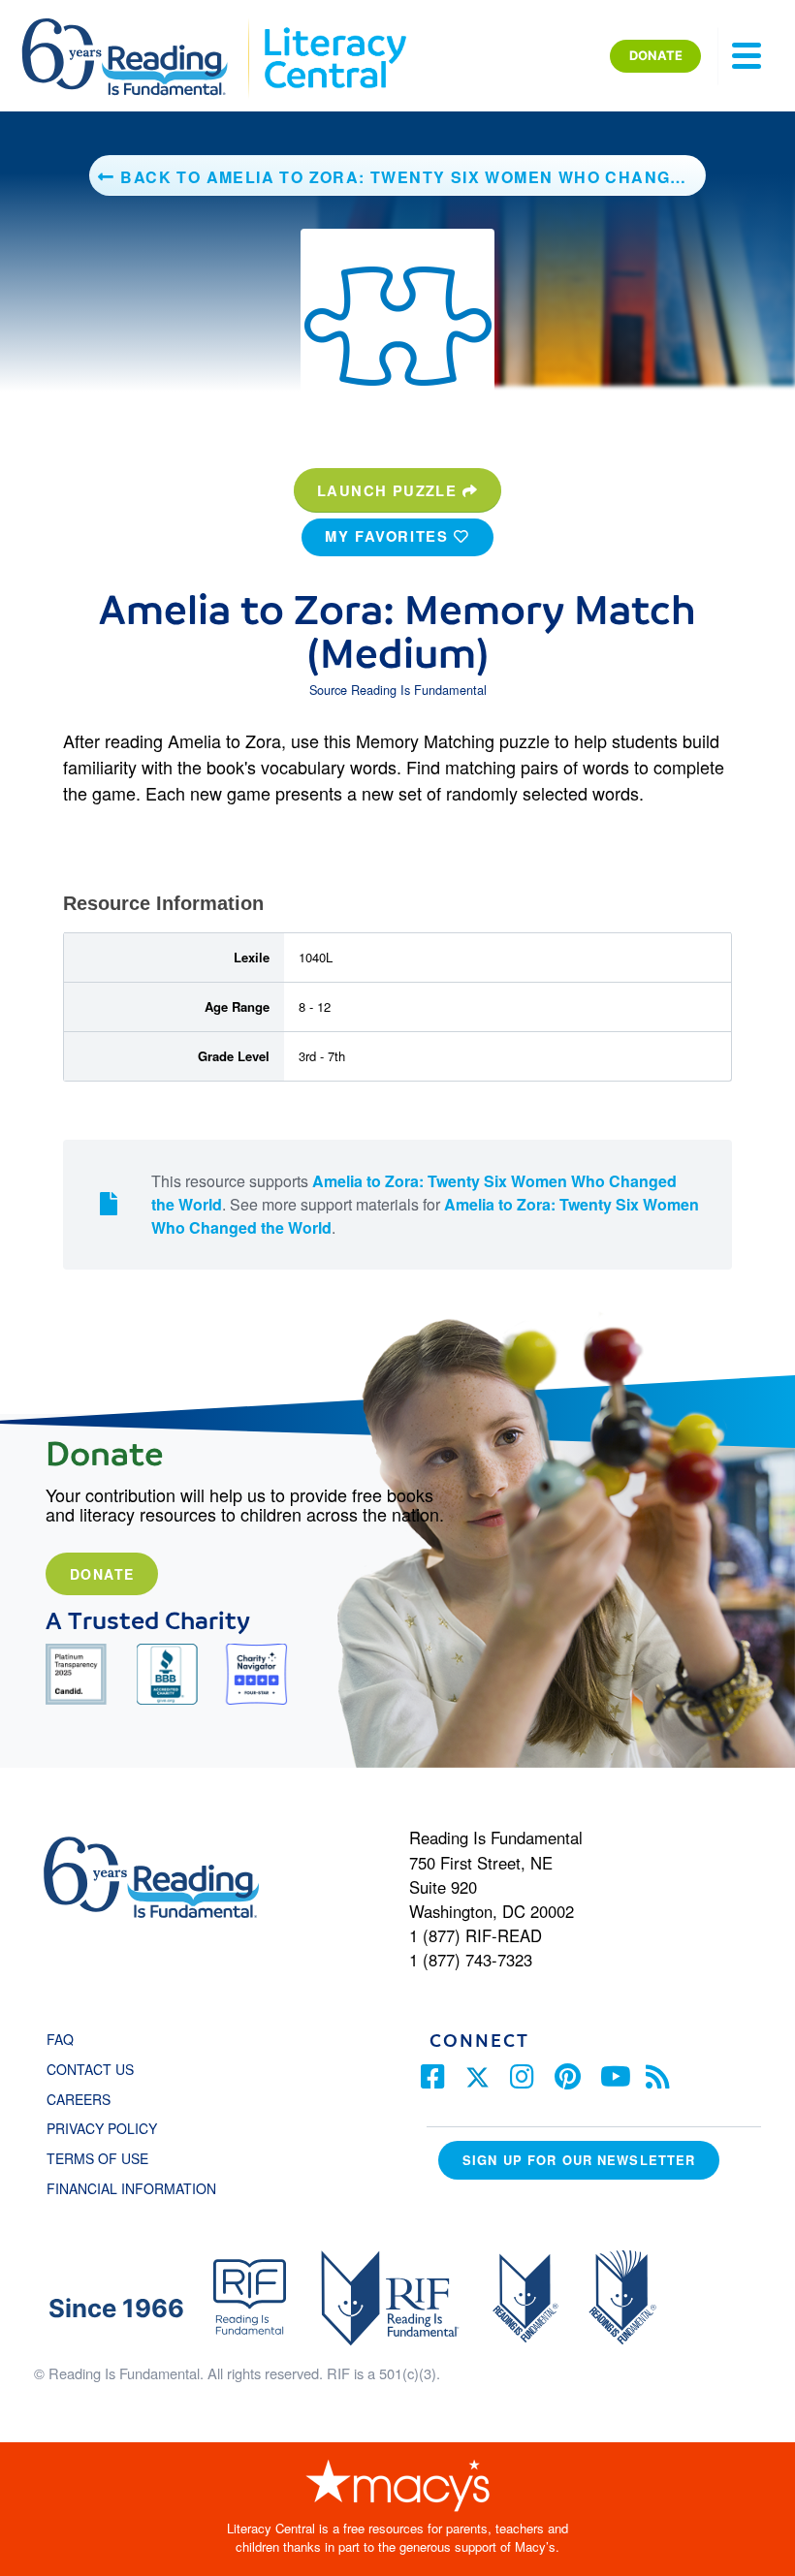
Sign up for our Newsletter (579, 2160)
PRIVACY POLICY (102, 2128)
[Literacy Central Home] (334, 27)
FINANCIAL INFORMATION (131, 2188)
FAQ (60, 2039)
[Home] (138, 27)
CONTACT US (96, 2069)
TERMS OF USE (107, 2158)
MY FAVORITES (389, 536)
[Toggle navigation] (747, 56)
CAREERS (79, 2099)
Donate (102, 1574)
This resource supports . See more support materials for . (425, 1204)
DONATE (656, 55)
